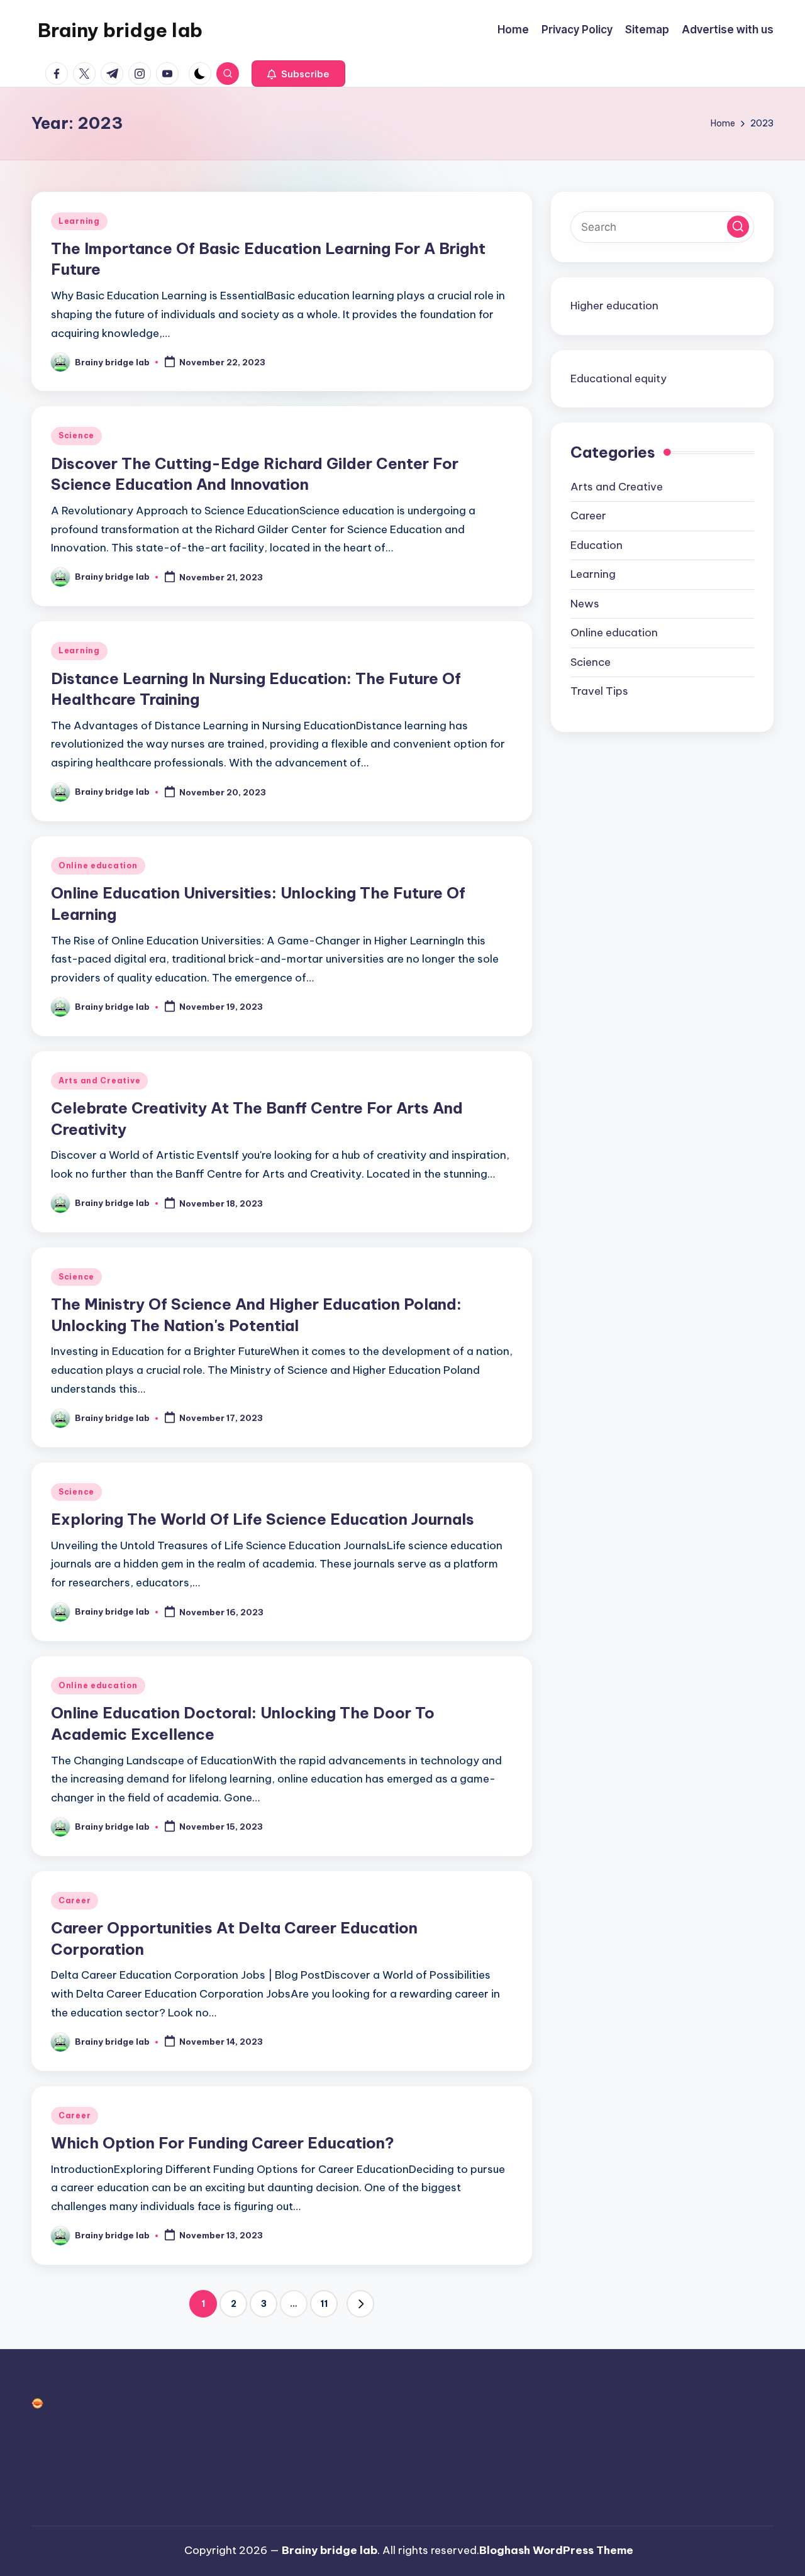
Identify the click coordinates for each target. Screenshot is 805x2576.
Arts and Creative (99, 1081)
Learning (79, 221)
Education (597, 545)
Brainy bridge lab (120, 30)
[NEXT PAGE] (360, 2304)
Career (75, 1900)
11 (324, 2304)
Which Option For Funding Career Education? (223, 2143)
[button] (298, 74)
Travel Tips (599, 691)
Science (76, 435)
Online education (98, 865)
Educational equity (619, 378)
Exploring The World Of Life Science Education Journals (263, 1519)
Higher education (614, 306)
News (585, 604)
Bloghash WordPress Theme (556, 2550)
